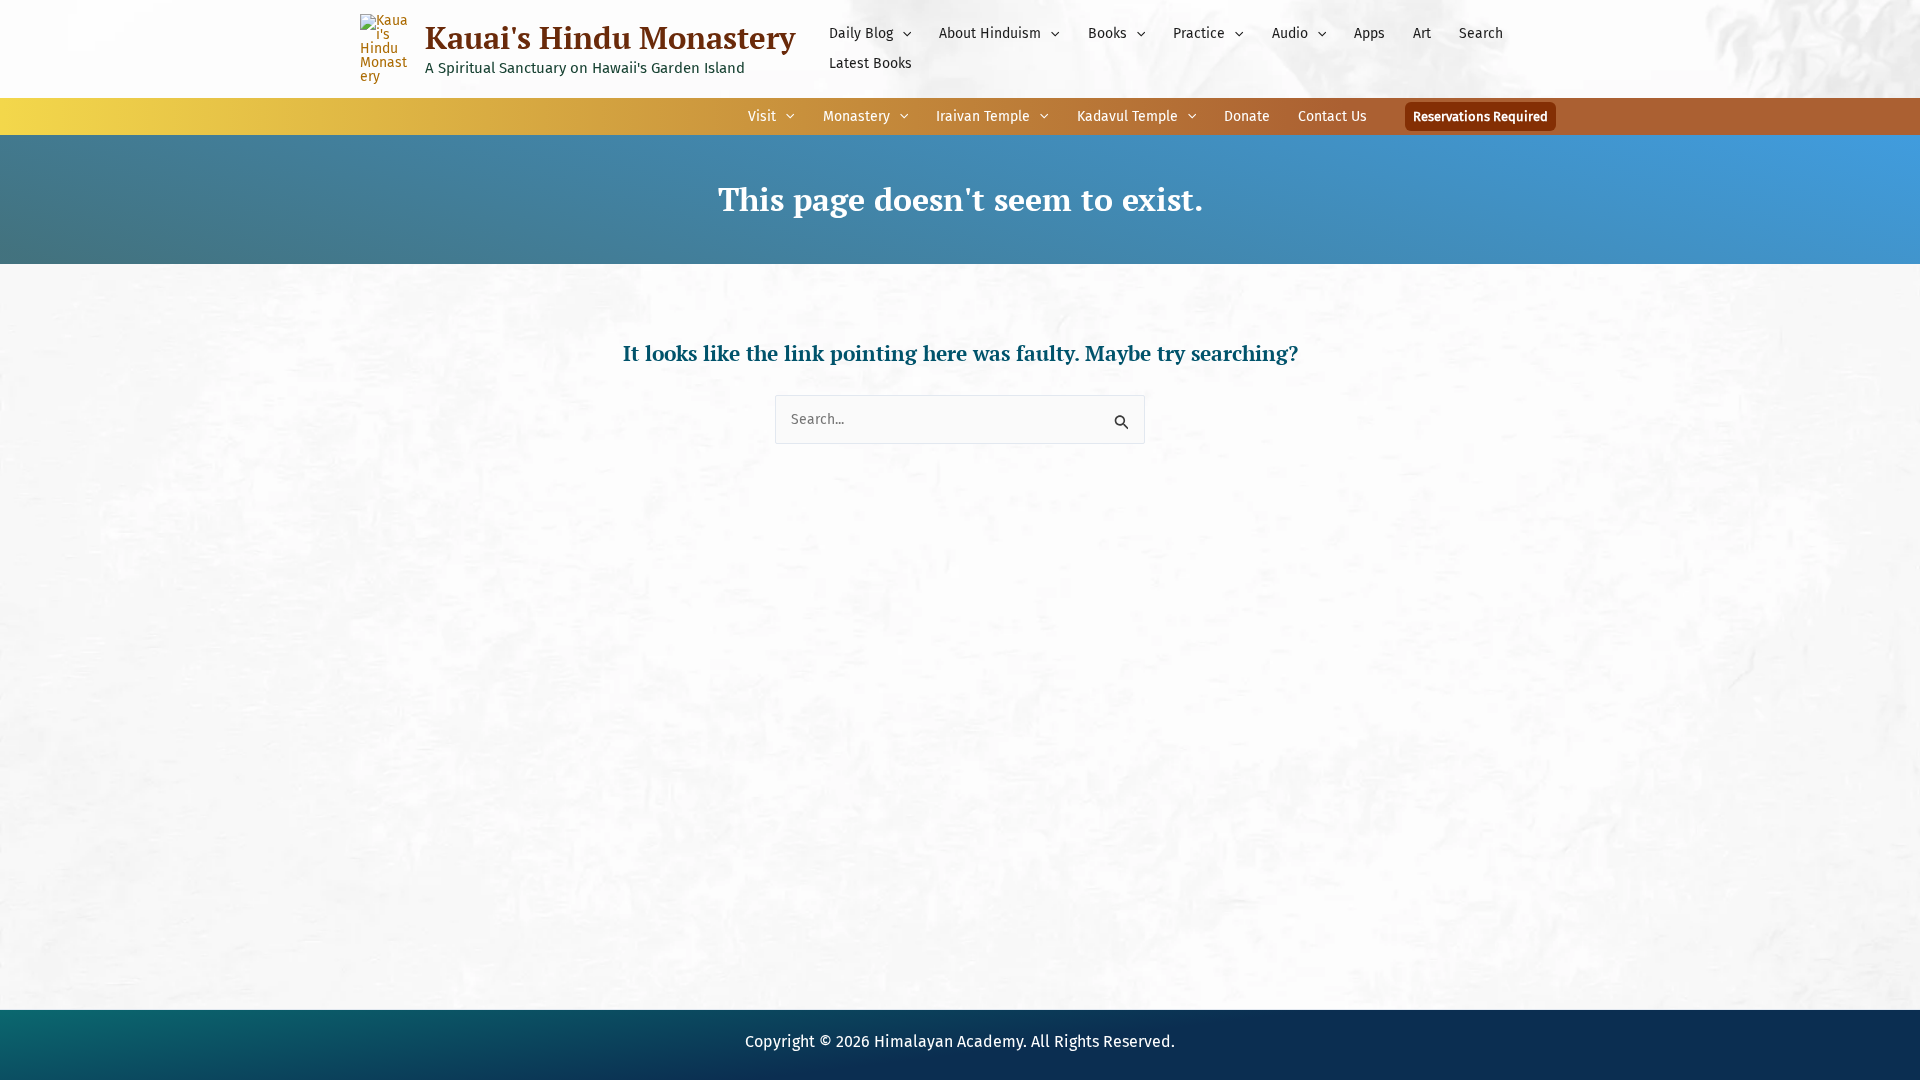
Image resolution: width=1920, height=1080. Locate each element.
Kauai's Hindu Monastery (610, 37)
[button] (902, 34)
